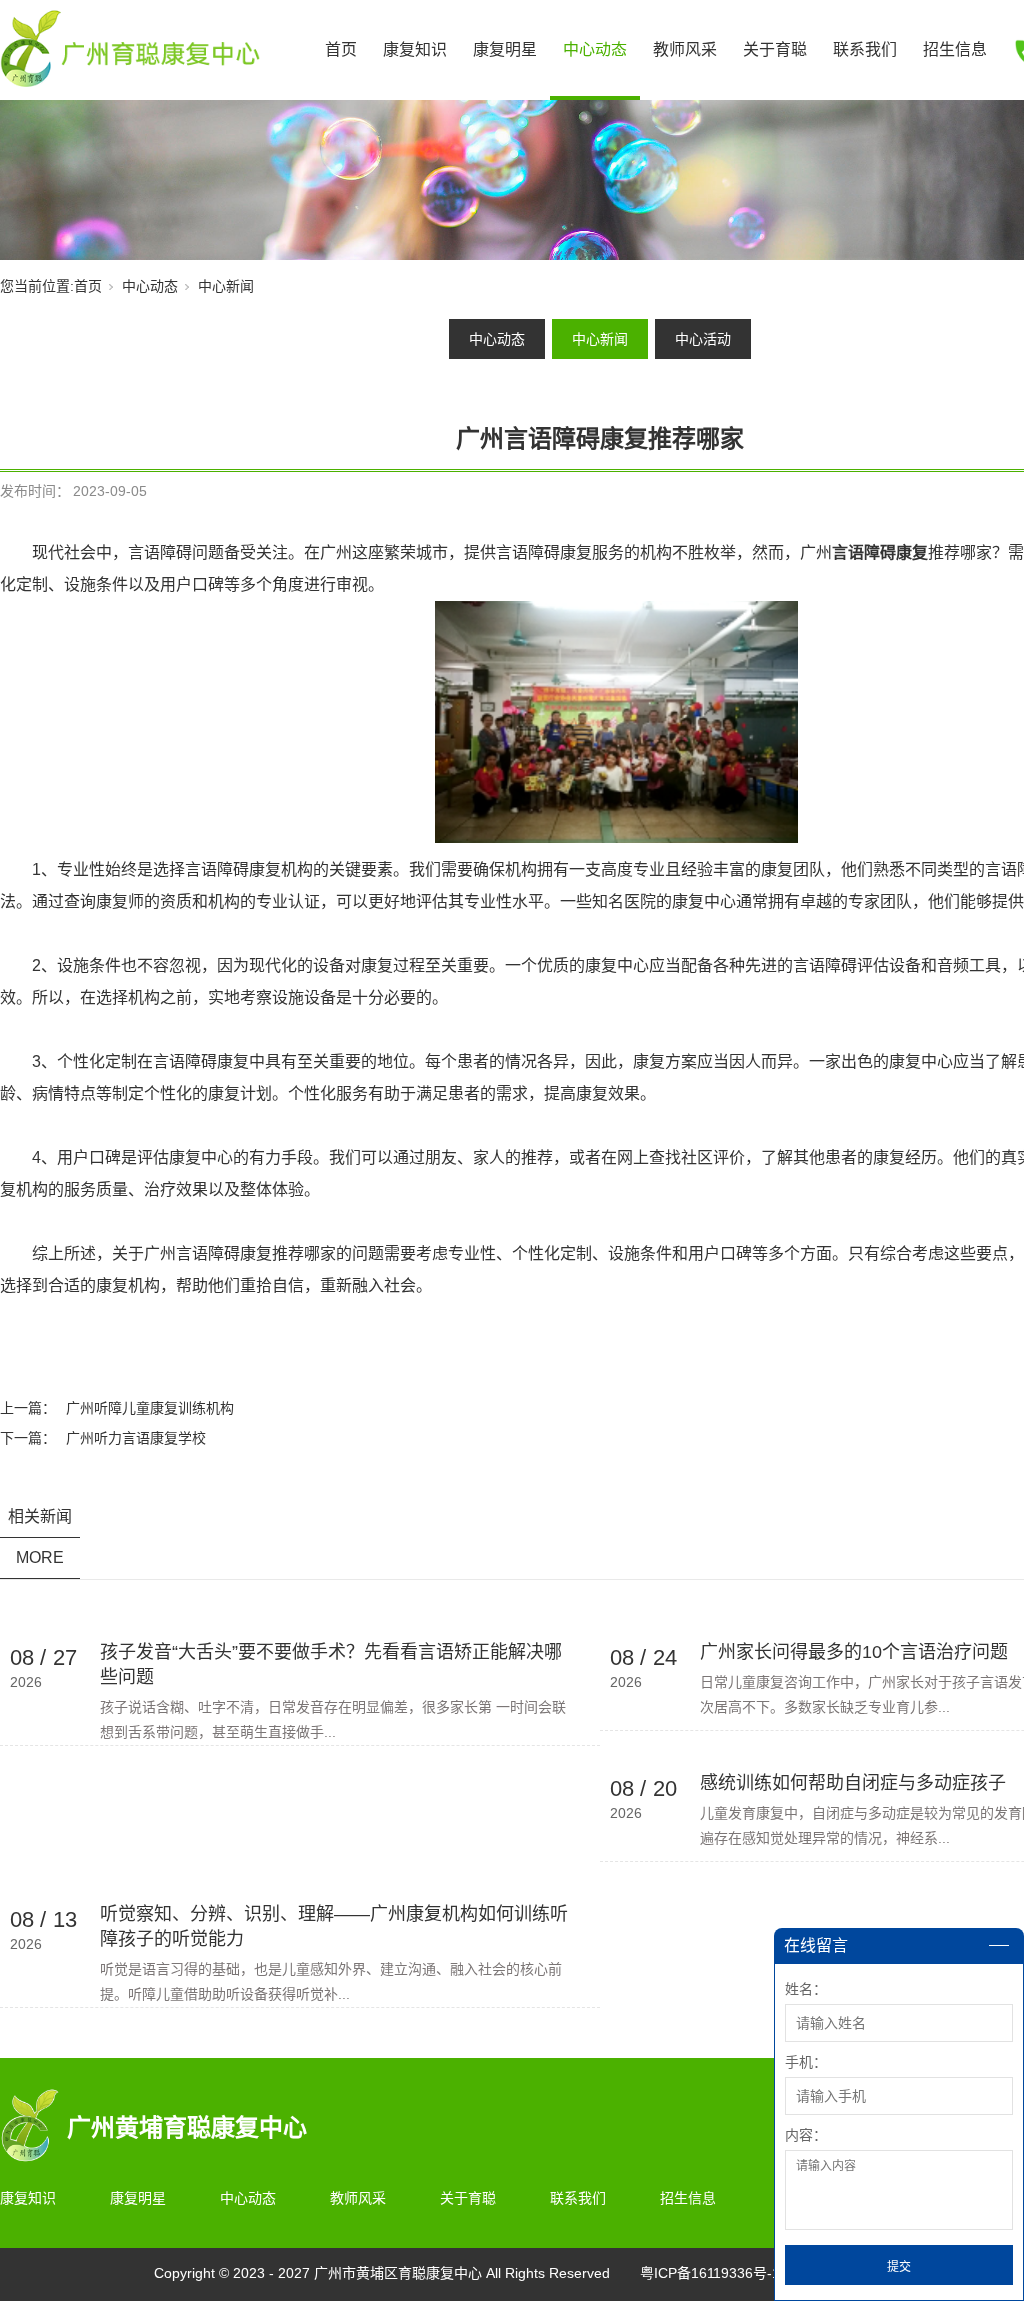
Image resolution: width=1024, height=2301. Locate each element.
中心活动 (703, 339)
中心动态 (595, 49)
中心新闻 (226, 286)
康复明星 (505, 49)
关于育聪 (775, 49)
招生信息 (955, 49)
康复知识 (415, 49)
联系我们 (865, 49)
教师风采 (685, 49)
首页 (341, 49)
